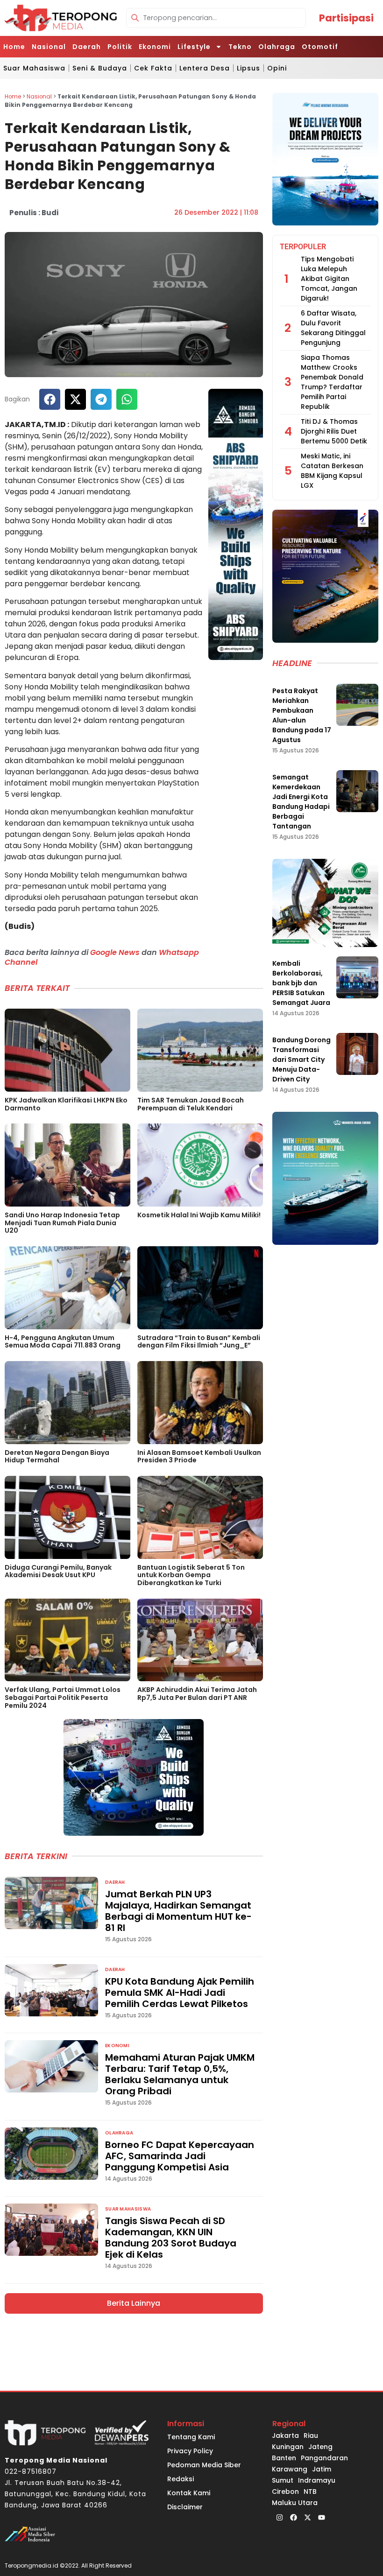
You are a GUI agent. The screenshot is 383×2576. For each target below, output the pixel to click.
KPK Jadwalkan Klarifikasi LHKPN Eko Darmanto (66, 1104)
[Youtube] (321, 2518)
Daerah (87, 47)
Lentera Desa (205, 68)
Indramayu (317, 2480)
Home (14, 47)
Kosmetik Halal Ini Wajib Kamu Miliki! (199, 1215)
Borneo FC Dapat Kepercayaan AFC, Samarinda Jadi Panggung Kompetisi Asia (180, 2156)
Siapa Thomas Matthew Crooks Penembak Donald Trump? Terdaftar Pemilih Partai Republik (332, 382)
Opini (277, 68)
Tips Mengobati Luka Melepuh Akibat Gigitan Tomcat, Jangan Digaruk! (329, 279)
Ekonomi (155, 47)
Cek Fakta (153, 68)
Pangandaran (324, 2458)
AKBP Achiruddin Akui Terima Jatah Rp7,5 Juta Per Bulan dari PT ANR (197, 1694)
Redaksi (181, 2479)
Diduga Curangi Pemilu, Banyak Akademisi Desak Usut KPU (58, 1571)
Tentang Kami (191, 2437)
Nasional (49, 47)
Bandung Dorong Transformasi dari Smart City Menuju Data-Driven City (301, 1060)
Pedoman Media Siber (204, 2465)
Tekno (240, 47)
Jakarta (285, 2436)
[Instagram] (279, 2518)
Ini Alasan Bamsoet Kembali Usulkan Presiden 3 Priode (199, 1456)
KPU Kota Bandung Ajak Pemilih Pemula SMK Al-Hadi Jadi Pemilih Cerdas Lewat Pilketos (180, 1993)
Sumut (283, 2480)
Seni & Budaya (100, 68)
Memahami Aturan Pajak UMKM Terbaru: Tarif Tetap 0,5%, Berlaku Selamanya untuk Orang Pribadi (180, 2074)
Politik (120, 47)
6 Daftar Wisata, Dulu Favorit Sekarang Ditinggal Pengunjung (333, 328)
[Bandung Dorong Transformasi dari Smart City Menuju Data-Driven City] (357, 1054)
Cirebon (285, 2492)
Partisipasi (346, 18)
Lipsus (248, 68)
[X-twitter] (307, 2518)
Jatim (322, 2469)
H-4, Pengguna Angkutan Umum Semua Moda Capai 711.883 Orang (63, 1342)
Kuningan (288, 2447)
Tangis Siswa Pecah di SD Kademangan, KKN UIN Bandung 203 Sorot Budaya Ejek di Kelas (171, 2238)
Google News (115, 952)
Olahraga (277, 47)
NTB (310, 2492)
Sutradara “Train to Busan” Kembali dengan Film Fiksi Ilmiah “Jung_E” (199, 1342)
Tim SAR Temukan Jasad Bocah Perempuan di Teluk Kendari (191, 1104)
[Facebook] (293, 2518)
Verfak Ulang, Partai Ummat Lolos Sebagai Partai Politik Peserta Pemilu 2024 (63, 1698)
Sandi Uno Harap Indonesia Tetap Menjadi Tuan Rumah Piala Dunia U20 (62, 1223)
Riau (311, 2436)
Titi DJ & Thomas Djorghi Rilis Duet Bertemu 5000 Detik (334, 431)
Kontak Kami (189, 2493)
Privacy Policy (190, 2451)
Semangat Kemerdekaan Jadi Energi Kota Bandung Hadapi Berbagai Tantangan (301, 802)
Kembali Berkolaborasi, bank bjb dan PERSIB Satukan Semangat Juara (301, 983)
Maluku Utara (295, 2503)
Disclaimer (185, 2507)
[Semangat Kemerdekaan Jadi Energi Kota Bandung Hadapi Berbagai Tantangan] (357, 791)
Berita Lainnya (134, 2303)
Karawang (290, 2469)
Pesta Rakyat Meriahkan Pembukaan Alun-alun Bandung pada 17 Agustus (302, 715)
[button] (50, 399)
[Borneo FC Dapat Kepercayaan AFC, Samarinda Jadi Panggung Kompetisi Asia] (51, 2154)
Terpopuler (303, 247)
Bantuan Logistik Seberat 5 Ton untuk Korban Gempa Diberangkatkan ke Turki (191, 1575)
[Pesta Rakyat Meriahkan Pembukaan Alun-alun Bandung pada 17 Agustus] (357, 705)
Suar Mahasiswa (34, 68)
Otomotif (320, 47)
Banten (284, 2458)
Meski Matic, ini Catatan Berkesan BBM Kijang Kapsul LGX (332, 471)
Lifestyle (194, 47)
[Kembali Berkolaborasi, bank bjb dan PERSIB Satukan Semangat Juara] (357, 977)
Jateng (320, 2447)
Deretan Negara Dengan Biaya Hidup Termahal (57, 1456)
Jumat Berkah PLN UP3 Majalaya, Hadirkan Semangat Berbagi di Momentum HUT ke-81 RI (178, 1911)
